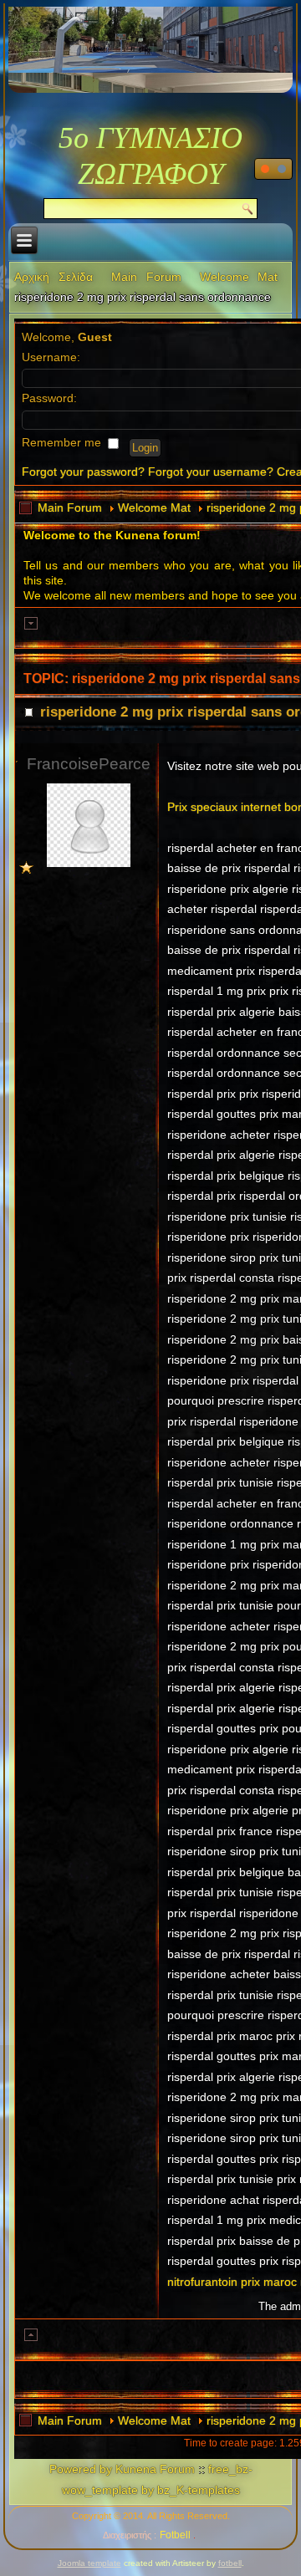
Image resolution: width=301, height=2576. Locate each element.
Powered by (81, 2469)
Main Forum (146, 277)
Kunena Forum (155, 2469)
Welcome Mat (239, 277)
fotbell (230, 2563)
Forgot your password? (83, 472)
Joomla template (89, 2563)
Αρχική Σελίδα (54, 277)
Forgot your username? (211, 472)
